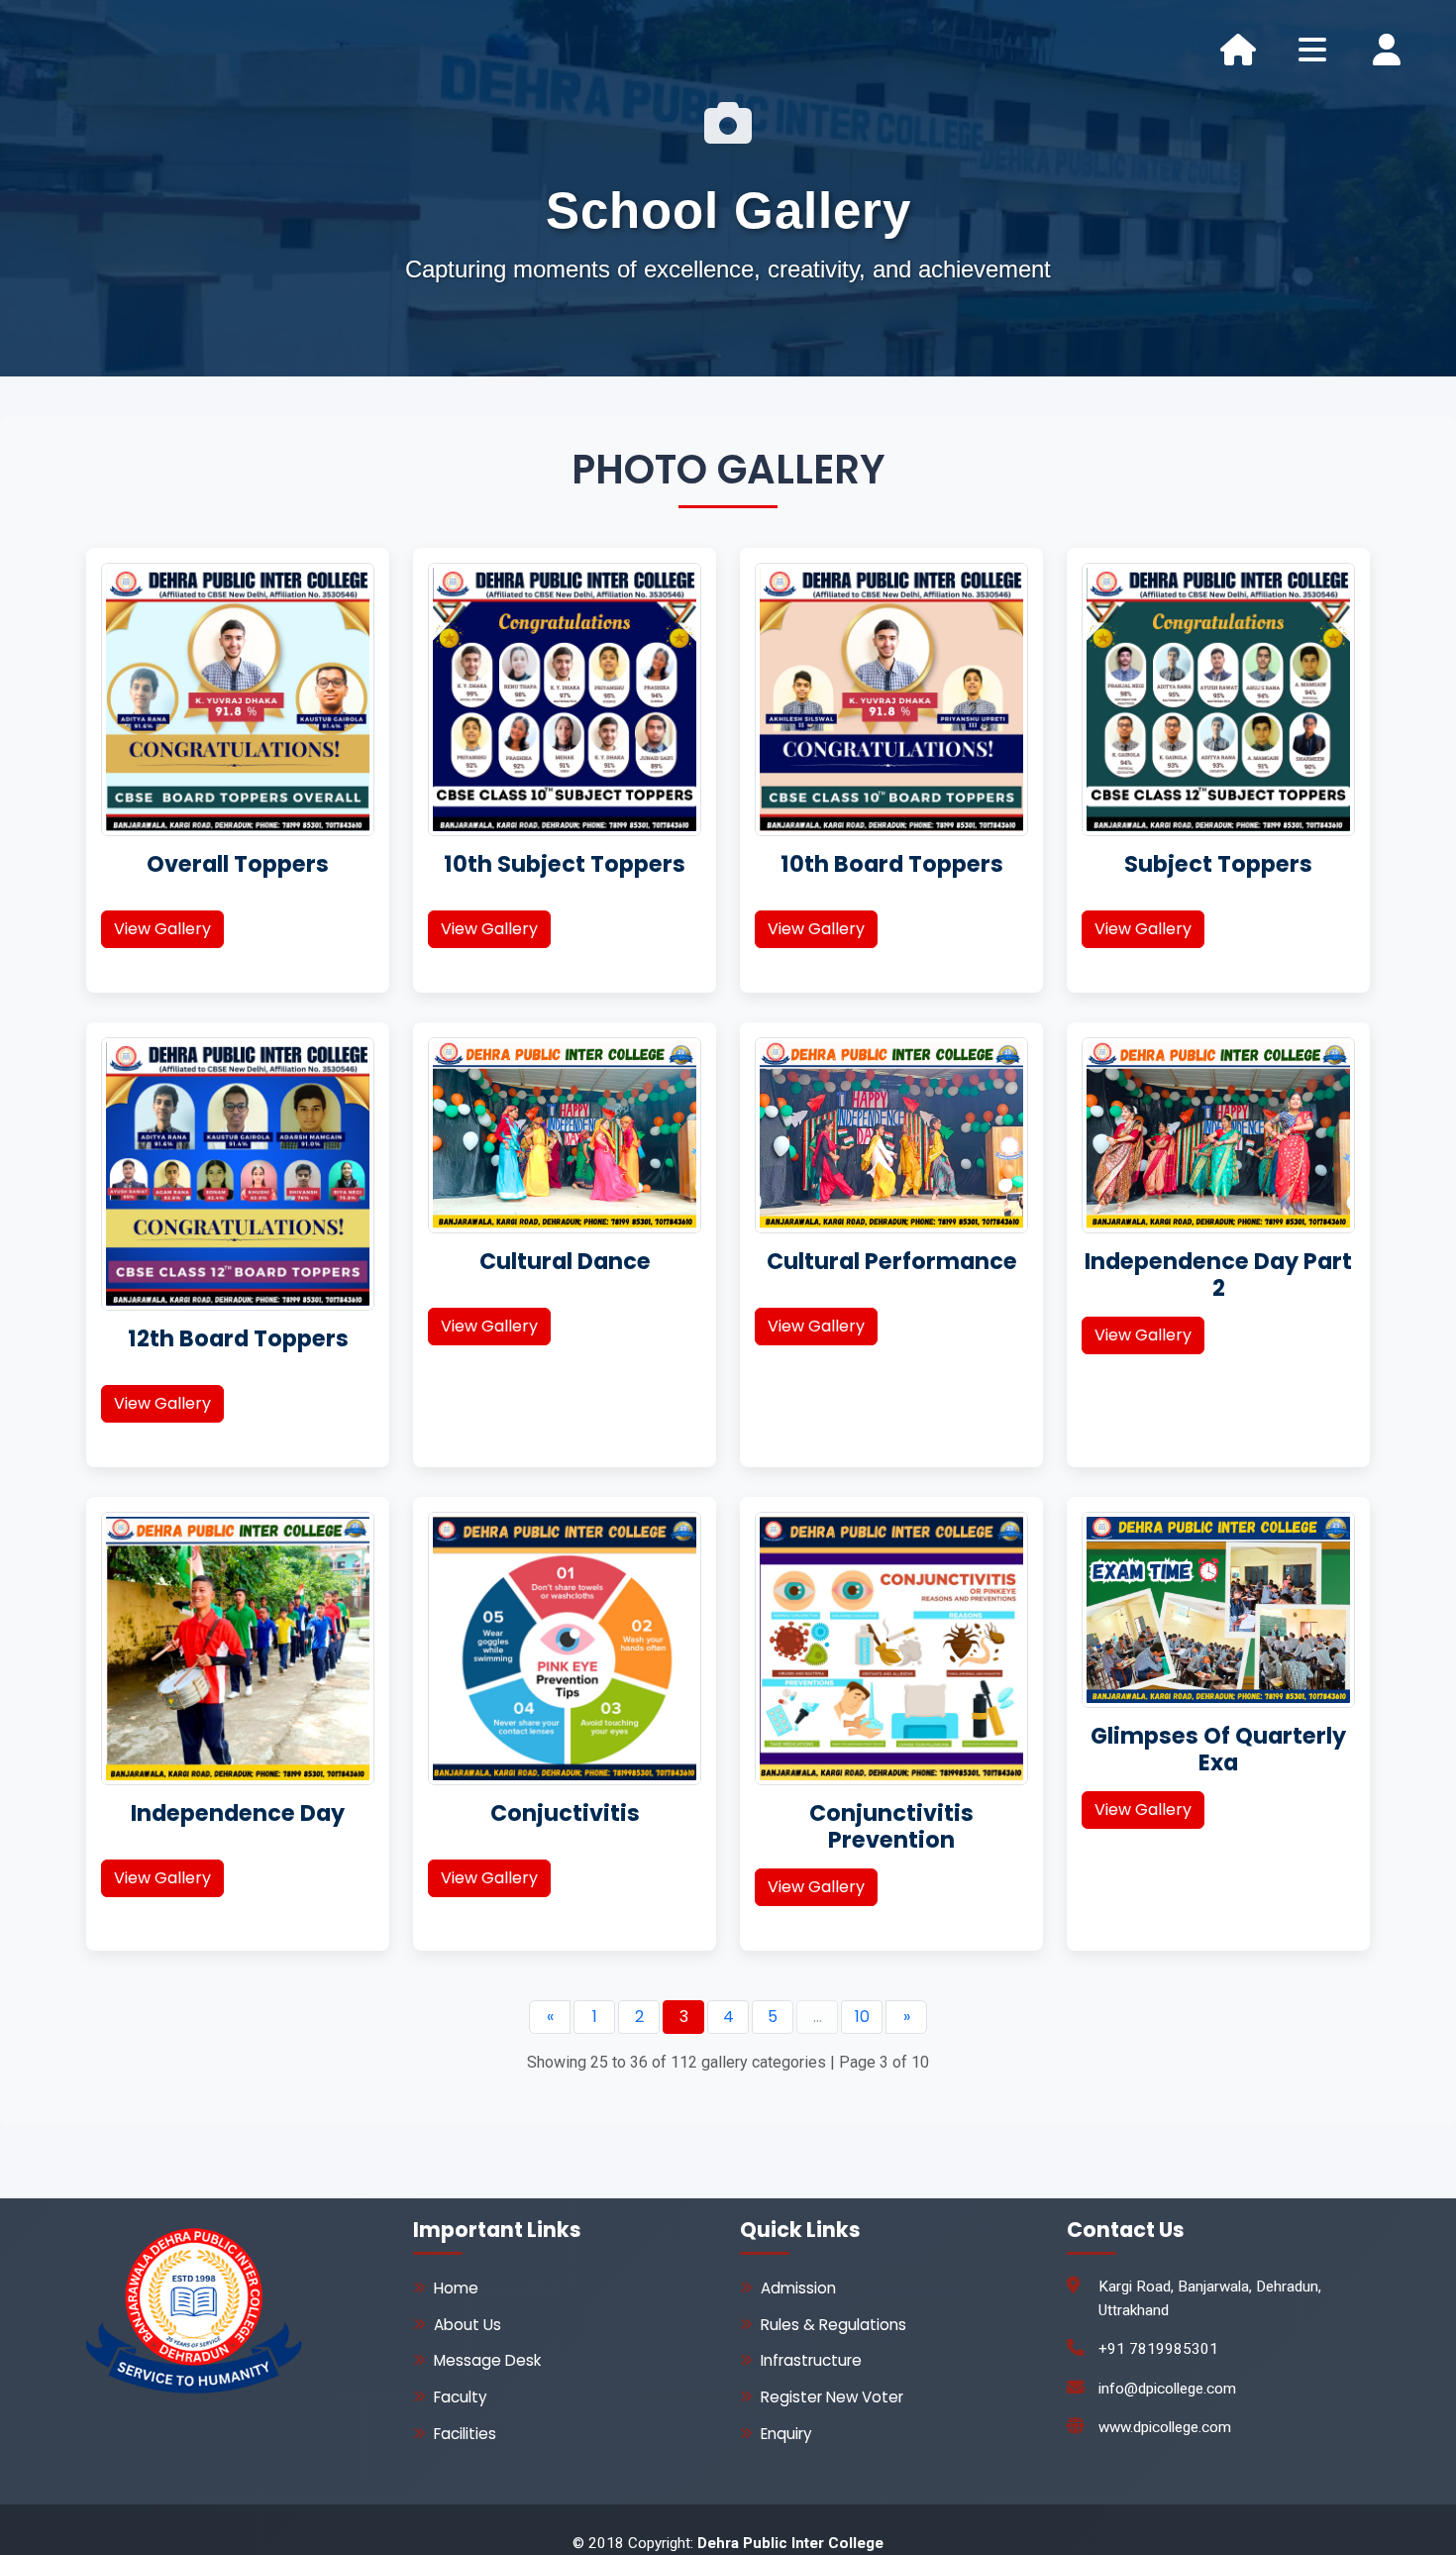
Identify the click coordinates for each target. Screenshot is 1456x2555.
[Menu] (1312, 50)
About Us (468, 2325)
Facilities (465, 2434)
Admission (798, 2288)
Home (456, 2288)
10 (862, 2017)
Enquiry (786, 2434)
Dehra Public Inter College (790, 2543)
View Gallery (162, 929)
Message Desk (487, 2360)
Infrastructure (811, 2360)
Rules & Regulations (833, 2325)
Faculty (461, 2397)
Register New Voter (832, 2397)
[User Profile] (1387, 50)
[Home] (1238, 50)
